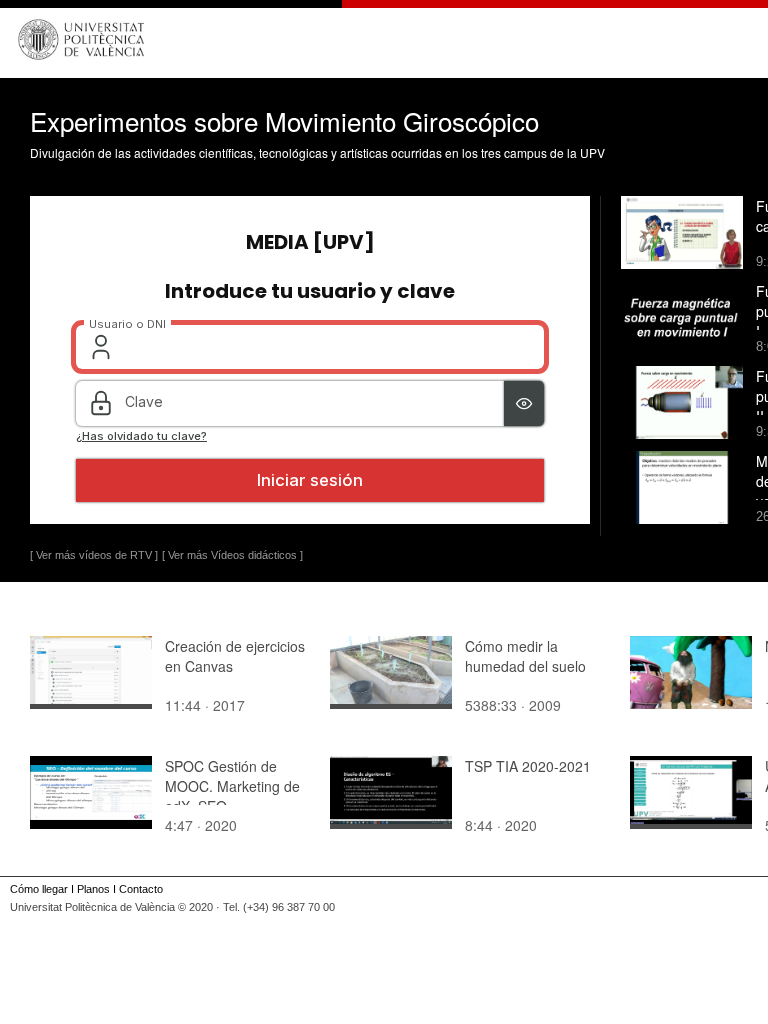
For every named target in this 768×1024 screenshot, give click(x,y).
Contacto (141, 889)
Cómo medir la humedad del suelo (525, 656)
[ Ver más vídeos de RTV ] (94, 555)
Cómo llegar (39, 889)
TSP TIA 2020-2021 (528, 766)
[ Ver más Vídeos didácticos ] (232, 555)
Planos (93, 889)
